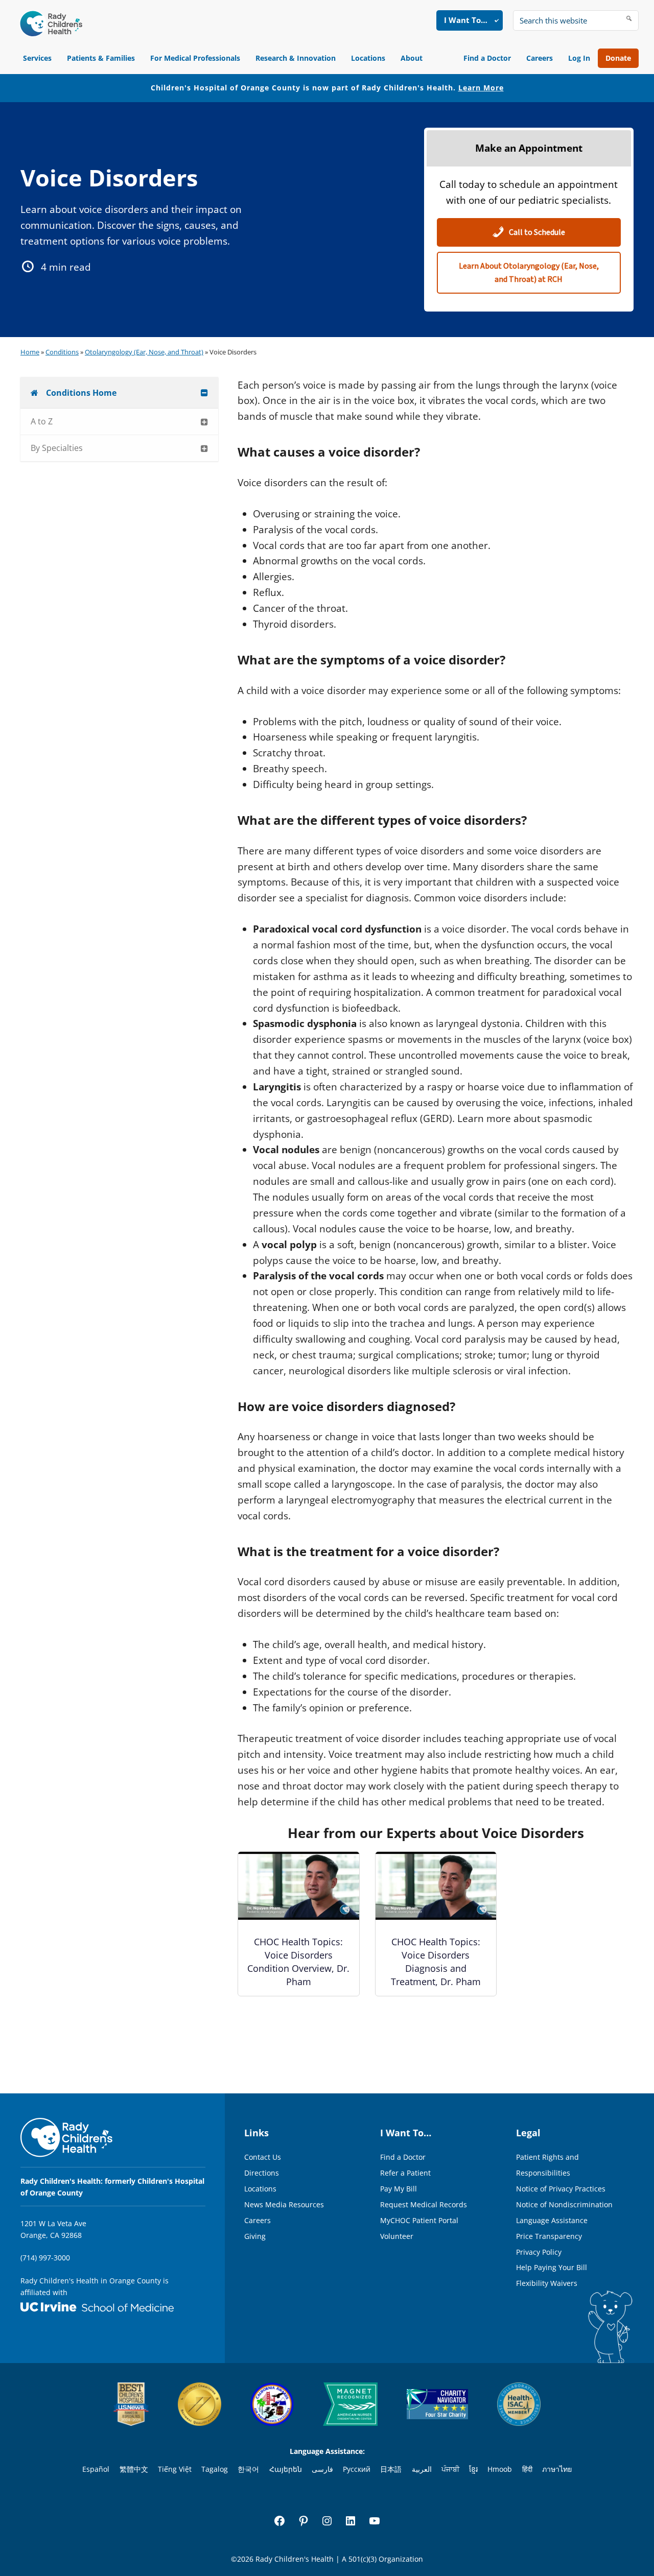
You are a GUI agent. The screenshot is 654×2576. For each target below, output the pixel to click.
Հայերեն (286, 2469)
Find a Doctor (487, 58)
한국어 (248, 2469)
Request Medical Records (424, 2204)
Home (30, 352)
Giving (255, 2236)
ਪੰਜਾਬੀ (450, 2469)
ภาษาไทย (557, 2469)
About (412, 58)
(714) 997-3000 (45, 2258)
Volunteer (397, 2236)
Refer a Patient (405, 2173)
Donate (618, 58)
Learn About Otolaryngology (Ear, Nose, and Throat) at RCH (529, 273)
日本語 (391, 2469)
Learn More (481, 88)
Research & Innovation (296, 58)
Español (96, 2469)
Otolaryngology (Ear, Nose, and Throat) (144, 352)
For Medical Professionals (195, 58)
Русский (357, 2469)
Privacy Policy (539, 2252)
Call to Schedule (536, 232)
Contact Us (263, 2157)
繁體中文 (134, 2469)
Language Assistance (552, 2220)
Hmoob (500, 2469)
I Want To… (466, 20)
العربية (422, 2469)
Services (37, 58)
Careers (540, 58)
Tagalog (215, 2469)
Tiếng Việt (175, 2469)
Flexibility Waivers (547, 2283)
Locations (368, 58)
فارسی (322, 2469)
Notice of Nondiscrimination (564, 2204)
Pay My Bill (399, 2189)
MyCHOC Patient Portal (419, 2220)
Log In (579, 58)
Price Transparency (549, 2236)
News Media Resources (284, 2204)
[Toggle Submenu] (204, 393)
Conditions (62, 352)
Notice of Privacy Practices (561, 2189)
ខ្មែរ (473, 2469)
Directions (262, 2173)
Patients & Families (101, 58)
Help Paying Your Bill (552, 2267)
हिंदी (527, 2469)
